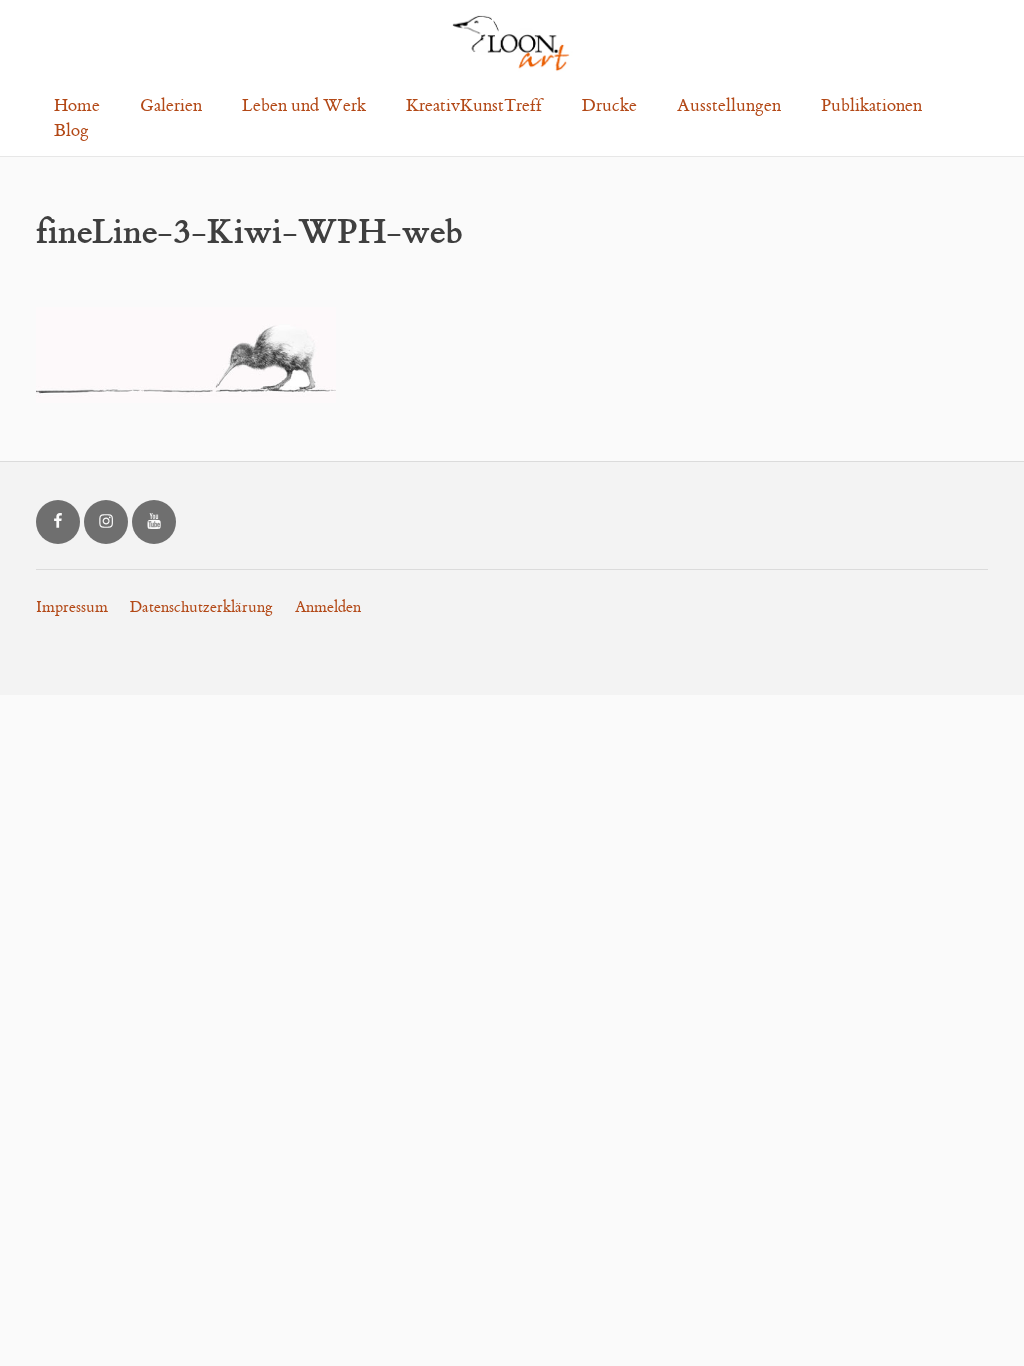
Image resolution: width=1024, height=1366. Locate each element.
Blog (71, 131)
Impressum (72, 607)
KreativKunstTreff (474, 106)
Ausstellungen (729, 106)
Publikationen (871, 106)
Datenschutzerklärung (201, 607)
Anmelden (328, 607)
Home (77, 106)
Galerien (171, 106)
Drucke (609, 106)
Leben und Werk (304, 106)
